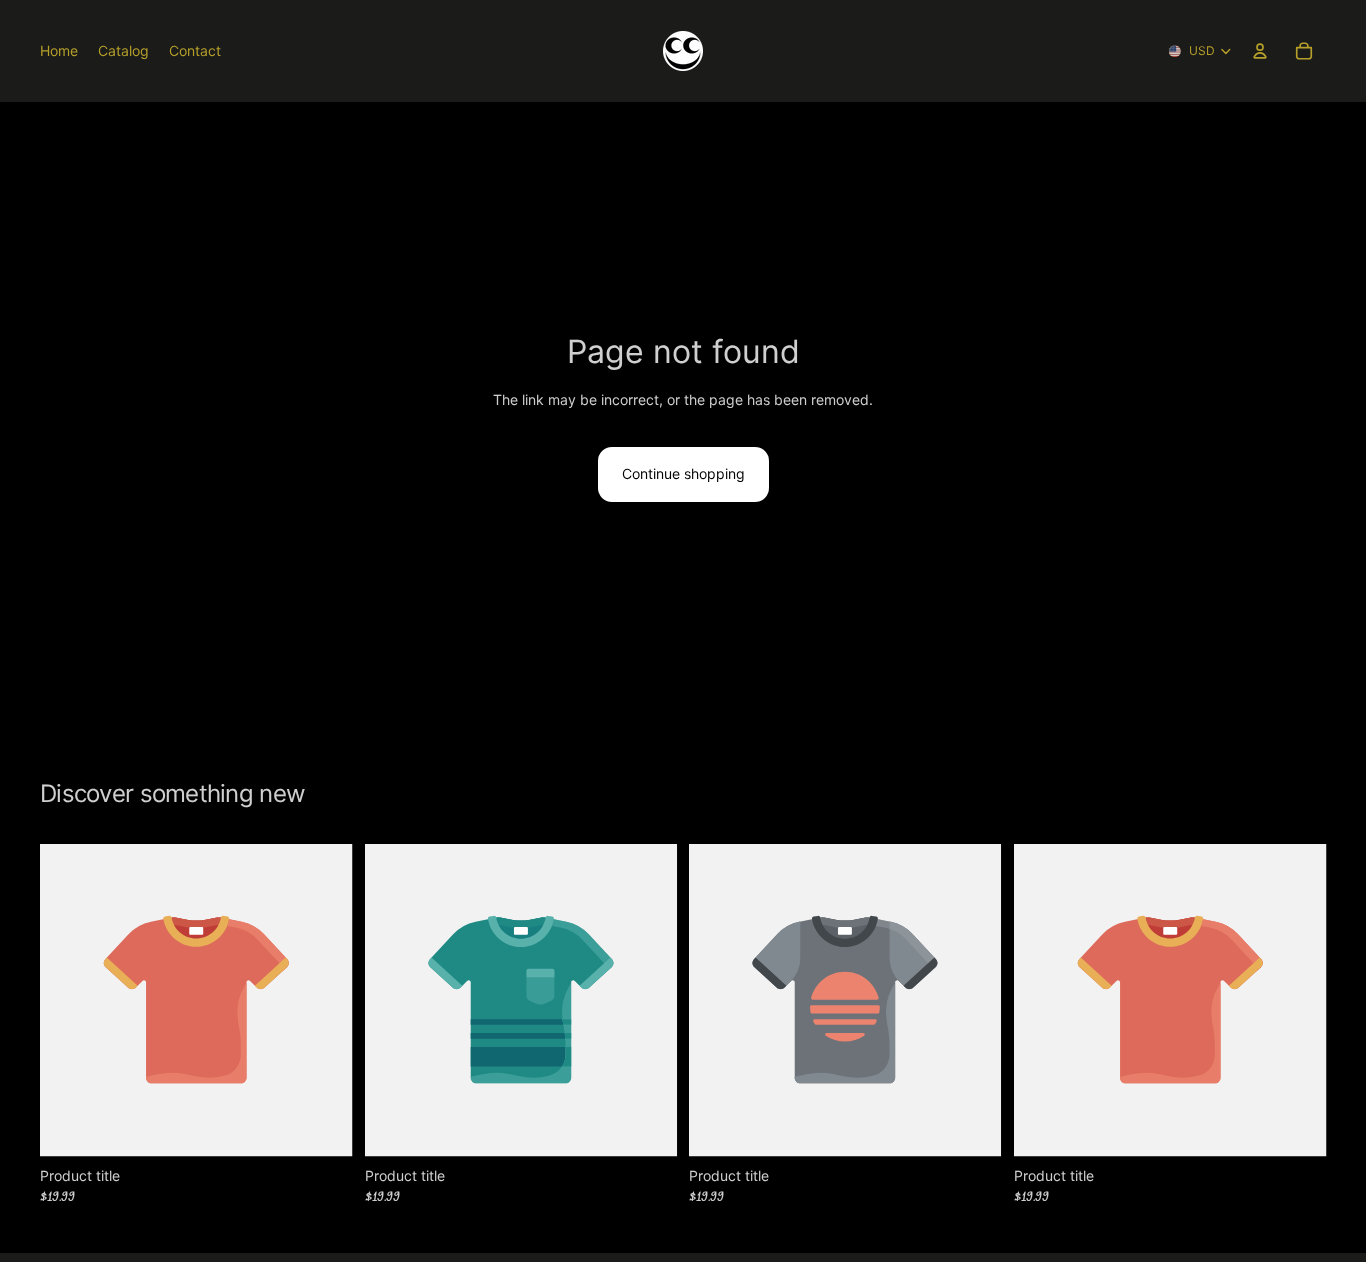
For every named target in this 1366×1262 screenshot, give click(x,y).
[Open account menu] (1260, 51)
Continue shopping (683, 473)
